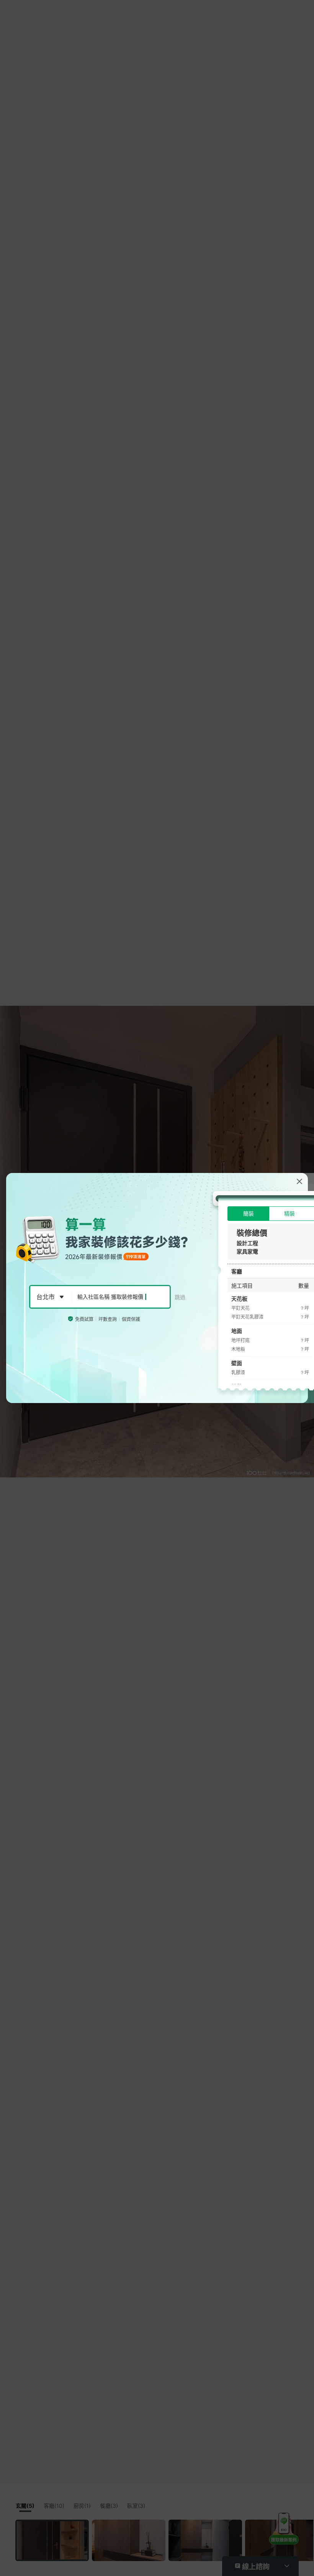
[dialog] (157, 1288)
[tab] (248, 1214)
